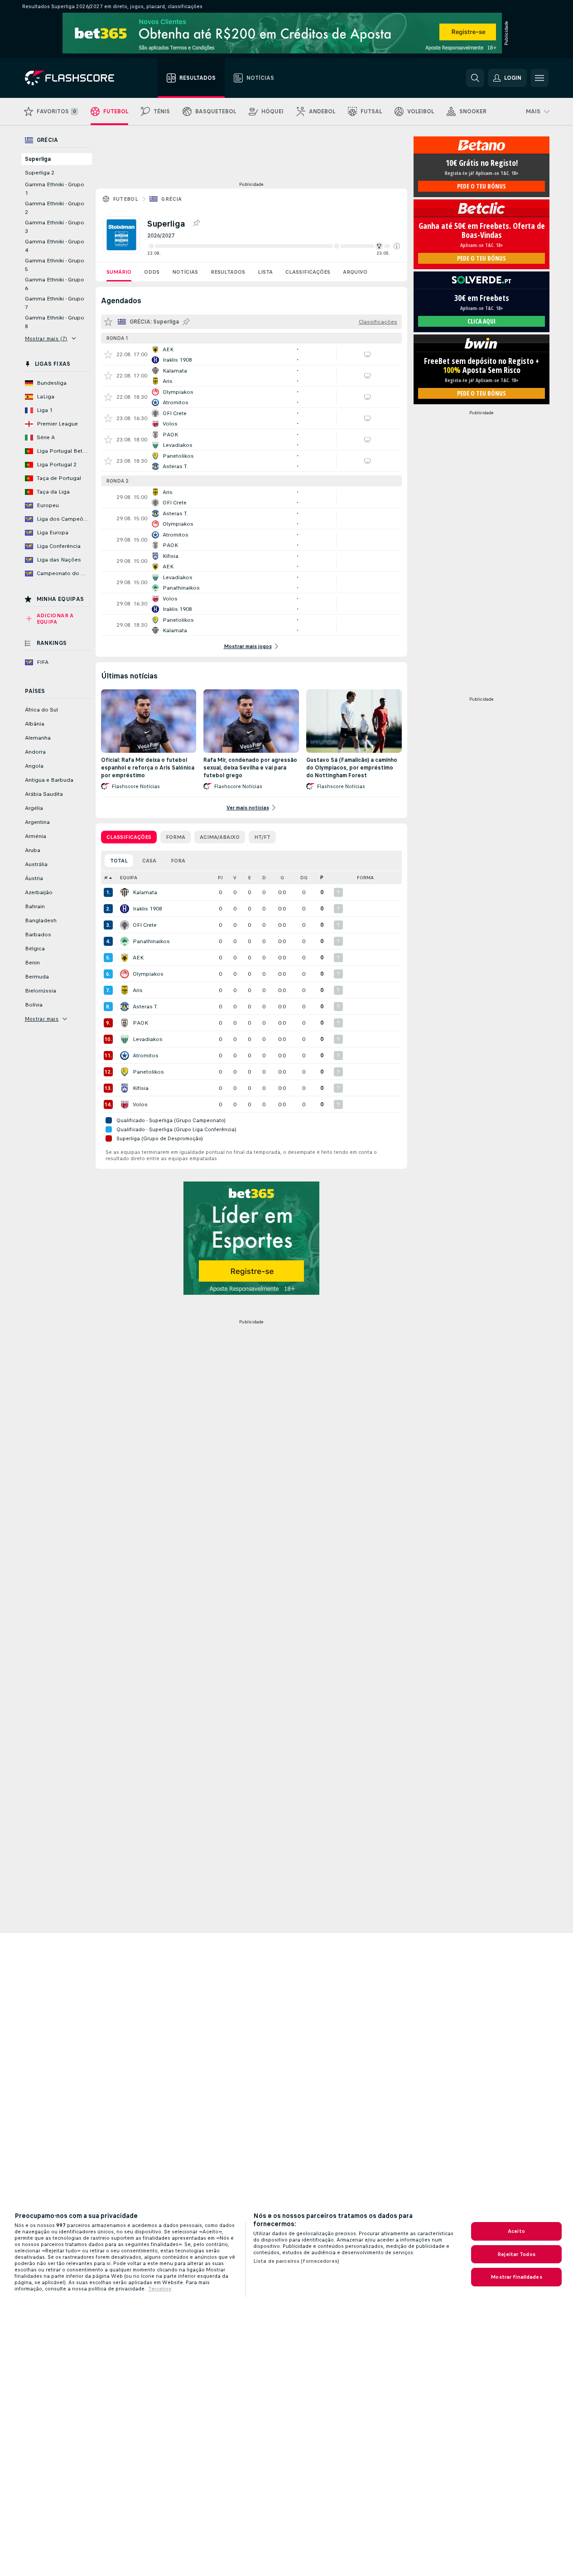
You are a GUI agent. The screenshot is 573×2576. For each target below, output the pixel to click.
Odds (152, 272)
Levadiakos (148, 1039)
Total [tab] (119, 861)
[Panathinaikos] (125, 941)
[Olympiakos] (125, 974)
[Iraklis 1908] (125, 909)
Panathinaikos (151, 941)
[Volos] (125, 1104)
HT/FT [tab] (262, 837)
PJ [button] (220, 878)
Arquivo (355, 272)
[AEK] (125, 958)
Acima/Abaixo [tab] (220, 837)
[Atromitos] (125, 1056)
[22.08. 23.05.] (274, 246)
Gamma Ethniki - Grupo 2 (55, 208)
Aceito (516, 2231)
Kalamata (145, 892)
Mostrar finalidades (516, 2277)
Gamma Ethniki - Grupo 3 (55, 227)
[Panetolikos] (125, 1072)
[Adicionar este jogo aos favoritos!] (108, 354)
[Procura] (475, 78)
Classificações (308, 272)
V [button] (235, 878)
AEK (138, 958)
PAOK (140, 1023)
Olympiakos (148, 974)
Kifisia (141, 1088)
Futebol (126, 199)
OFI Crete (145, 925)
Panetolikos (148, 1072)
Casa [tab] (149, 861)
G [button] (282, 878)
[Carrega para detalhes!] (251, 354)
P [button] (322, 878)
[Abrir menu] (539, 78)
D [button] (264, 878)
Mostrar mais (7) (46, 339)
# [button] (106, 878)
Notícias (185, 272)
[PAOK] (125, 1023)
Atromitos (146, 1056)
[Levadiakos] (125, 1039)
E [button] (250, 878)
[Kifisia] (125, 1088)
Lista (265, 272)
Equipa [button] (129, 878)
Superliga (38, 159)
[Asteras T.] (125, 1007)
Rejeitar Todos (516, 2254)
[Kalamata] (125, 892)
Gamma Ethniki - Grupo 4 (55, 246)
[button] (397, 246)
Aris (138, 990)
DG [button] (304, 878)
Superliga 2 (40, 173)
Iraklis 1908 (147, 909)
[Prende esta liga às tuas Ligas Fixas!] (196, 223)
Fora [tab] (178, 861)
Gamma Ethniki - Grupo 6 (55, 284)
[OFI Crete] (125, 925)
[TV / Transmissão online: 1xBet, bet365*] (367, 418)
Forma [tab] (176, 837)
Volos (140, 1104)
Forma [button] (365, 878)
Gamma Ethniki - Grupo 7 (55, 303)
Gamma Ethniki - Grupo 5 (55, 265)
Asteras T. (145, 1007)
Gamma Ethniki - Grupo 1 (55, 189)
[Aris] (125, 990)
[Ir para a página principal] (76, 78)
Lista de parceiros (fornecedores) (296, 2261)
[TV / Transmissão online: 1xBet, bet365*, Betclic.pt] (367, 354)
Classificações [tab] (129, 837)
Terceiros (160, 2289)
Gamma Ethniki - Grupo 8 (55, 322)
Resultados (228, 272)
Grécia (171, 199)
